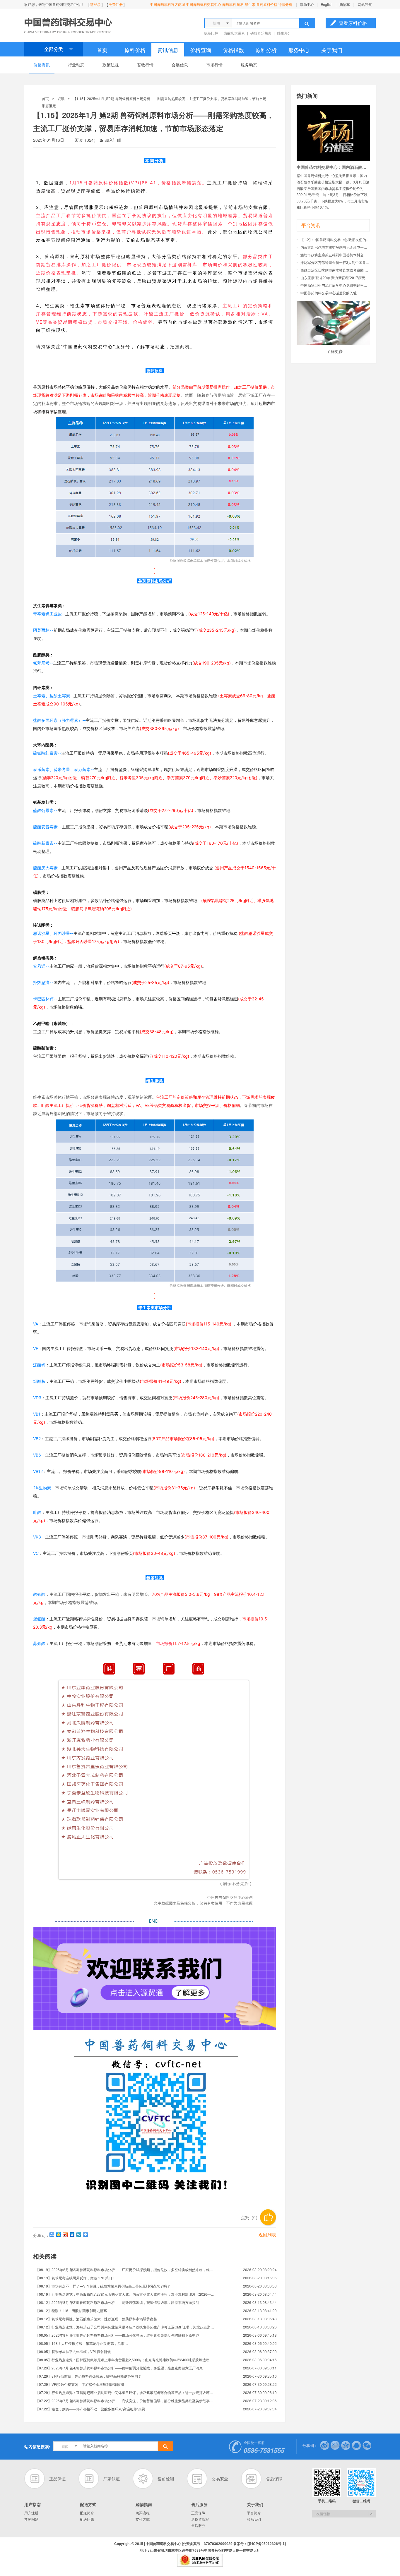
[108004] (333, 108)
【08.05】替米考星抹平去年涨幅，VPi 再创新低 (73, 2351)
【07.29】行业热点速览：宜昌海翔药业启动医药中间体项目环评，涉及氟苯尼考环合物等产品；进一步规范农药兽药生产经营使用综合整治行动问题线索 (126, 2392)
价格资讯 (42, 65)
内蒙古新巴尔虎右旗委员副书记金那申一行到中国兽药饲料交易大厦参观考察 (335, 247)
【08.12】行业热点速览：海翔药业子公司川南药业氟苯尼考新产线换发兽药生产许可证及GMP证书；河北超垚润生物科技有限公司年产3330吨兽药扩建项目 (126, 2327)
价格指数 (233, 50)
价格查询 (201, 50)
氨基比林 (211, 33)
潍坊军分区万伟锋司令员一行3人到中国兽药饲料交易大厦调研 (335, 262)
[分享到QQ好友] (356, 2445)
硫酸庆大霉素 (234, 33)
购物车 (345, 4)
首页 (102, 50)
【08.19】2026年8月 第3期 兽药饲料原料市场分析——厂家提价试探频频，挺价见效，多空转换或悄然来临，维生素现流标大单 (126, 2270)
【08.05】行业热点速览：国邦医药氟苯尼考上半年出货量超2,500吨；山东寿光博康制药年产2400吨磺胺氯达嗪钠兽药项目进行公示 (126, 2360)
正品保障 (198, 2513)
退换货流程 (200, 2519)
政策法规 (111, 65)
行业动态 (76, 65)
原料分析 (266, 50)
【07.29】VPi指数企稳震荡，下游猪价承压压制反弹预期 (80, 2384)
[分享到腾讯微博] (335, 2445)
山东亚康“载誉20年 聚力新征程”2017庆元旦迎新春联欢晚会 (335, 278)
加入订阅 (110, 140)
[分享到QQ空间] (59, 2235)
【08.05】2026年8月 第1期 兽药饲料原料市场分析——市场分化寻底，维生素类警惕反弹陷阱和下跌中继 (117, 2335)
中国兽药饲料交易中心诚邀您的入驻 (329, 293)
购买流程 (143, 2513)
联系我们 (254, 2519)
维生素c (283, 33)
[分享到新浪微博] (325, 2445)
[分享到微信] (367, 2445)
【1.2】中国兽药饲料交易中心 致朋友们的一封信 (335, 239)
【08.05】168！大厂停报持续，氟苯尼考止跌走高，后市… (82, 2343)
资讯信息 (168, 50)
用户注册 (31, 2513)
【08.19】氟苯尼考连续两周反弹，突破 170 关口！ (76, 2278)
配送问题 (87, 2519)
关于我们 (332, 50)
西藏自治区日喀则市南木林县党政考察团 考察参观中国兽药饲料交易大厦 (335, 270)
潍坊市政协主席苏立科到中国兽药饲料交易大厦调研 (335, 255)
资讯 (61, 98)
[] (95, 4)
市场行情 (214, 65)
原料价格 (135, 50)
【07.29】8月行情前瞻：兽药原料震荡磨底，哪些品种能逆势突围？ (88, 2376)
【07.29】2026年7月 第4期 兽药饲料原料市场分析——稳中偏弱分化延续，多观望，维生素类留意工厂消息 (119, 2368)
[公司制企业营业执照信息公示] (200, 2557)
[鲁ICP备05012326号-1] (267, 2544)
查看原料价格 (353, 23)
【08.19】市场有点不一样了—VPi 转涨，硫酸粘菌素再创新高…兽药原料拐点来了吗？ (103, 2286)
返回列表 (267, 2234)
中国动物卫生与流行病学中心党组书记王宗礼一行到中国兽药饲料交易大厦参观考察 (335, 285)
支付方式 (143, 2519)
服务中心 (299, 50)
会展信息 (180, 65)
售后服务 (198, 2525)
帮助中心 (307, 4)
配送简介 (87, 2513)
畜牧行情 (145, 65)
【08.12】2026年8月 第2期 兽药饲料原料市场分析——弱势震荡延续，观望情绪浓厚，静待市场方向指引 (117, 2302)
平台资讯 (311, 225)
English (327, 4)
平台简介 (254, 2513)
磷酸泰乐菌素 (261, 33)
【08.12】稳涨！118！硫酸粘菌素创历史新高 (71, 2310)
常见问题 (31, 2519)
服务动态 (249, 65)
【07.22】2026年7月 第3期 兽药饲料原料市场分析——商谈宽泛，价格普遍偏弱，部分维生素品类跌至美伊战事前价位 (126, 2401)
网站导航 (365, 4)
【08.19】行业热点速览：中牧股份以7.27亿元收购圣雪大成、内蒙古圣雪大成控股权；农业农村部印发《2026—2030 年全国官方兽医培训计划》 (126, 2294)
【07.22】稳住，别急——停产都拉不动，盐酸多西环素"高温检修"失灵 (90, 2409)
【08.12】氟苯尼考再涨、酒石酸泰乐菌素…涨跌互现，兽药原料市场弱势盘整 (96, 2319)
